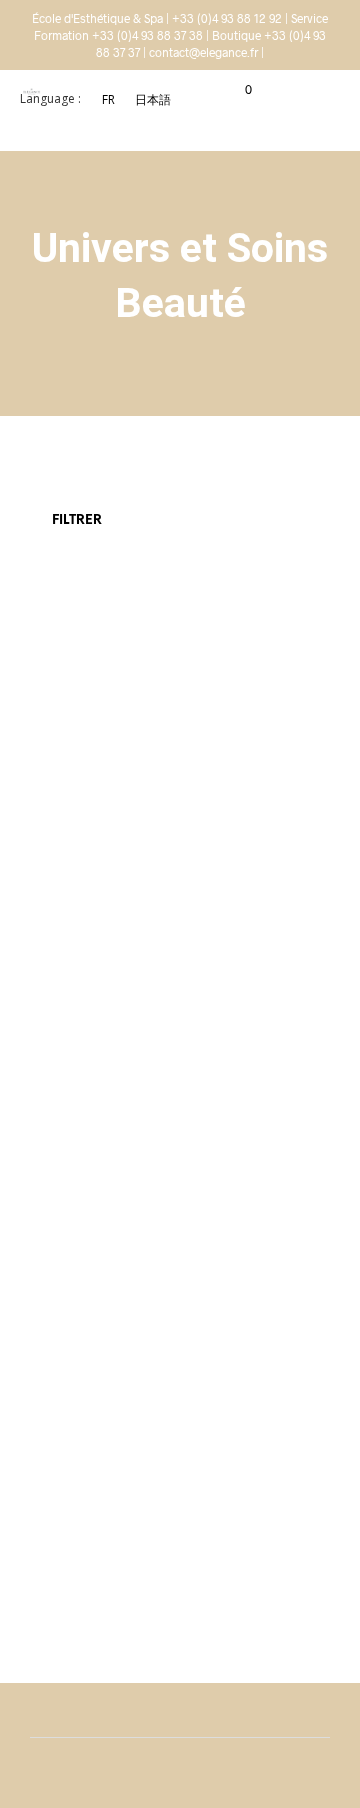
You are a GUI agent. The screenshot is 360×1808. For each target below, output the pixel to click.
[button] (235, 90)
